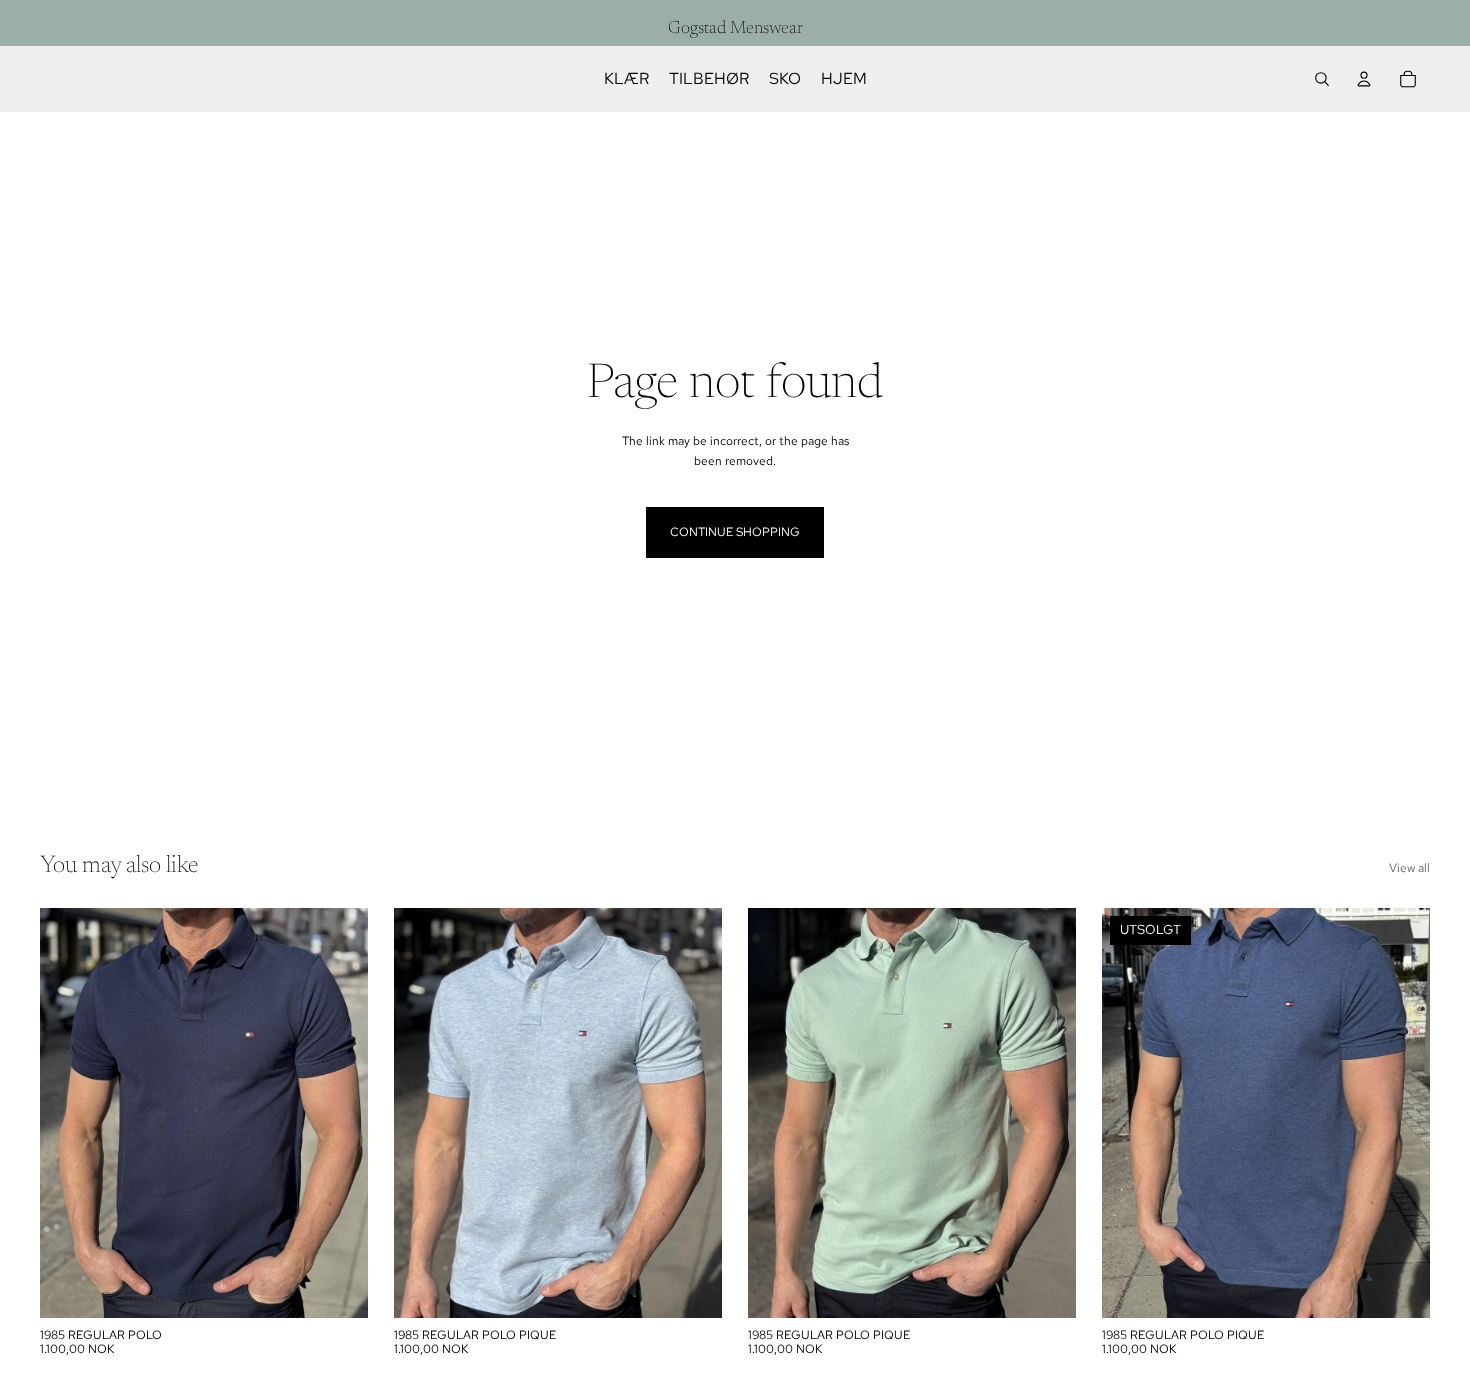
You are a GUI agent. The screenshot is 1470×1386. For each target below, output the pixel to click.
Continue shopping (735, 532)
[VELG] (337, 1287)
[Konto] (1364, 79)
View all (1409, 868)
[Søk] (1322, 79)
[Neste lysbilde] (338, 1113)
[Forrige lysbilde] (70, 1113)
